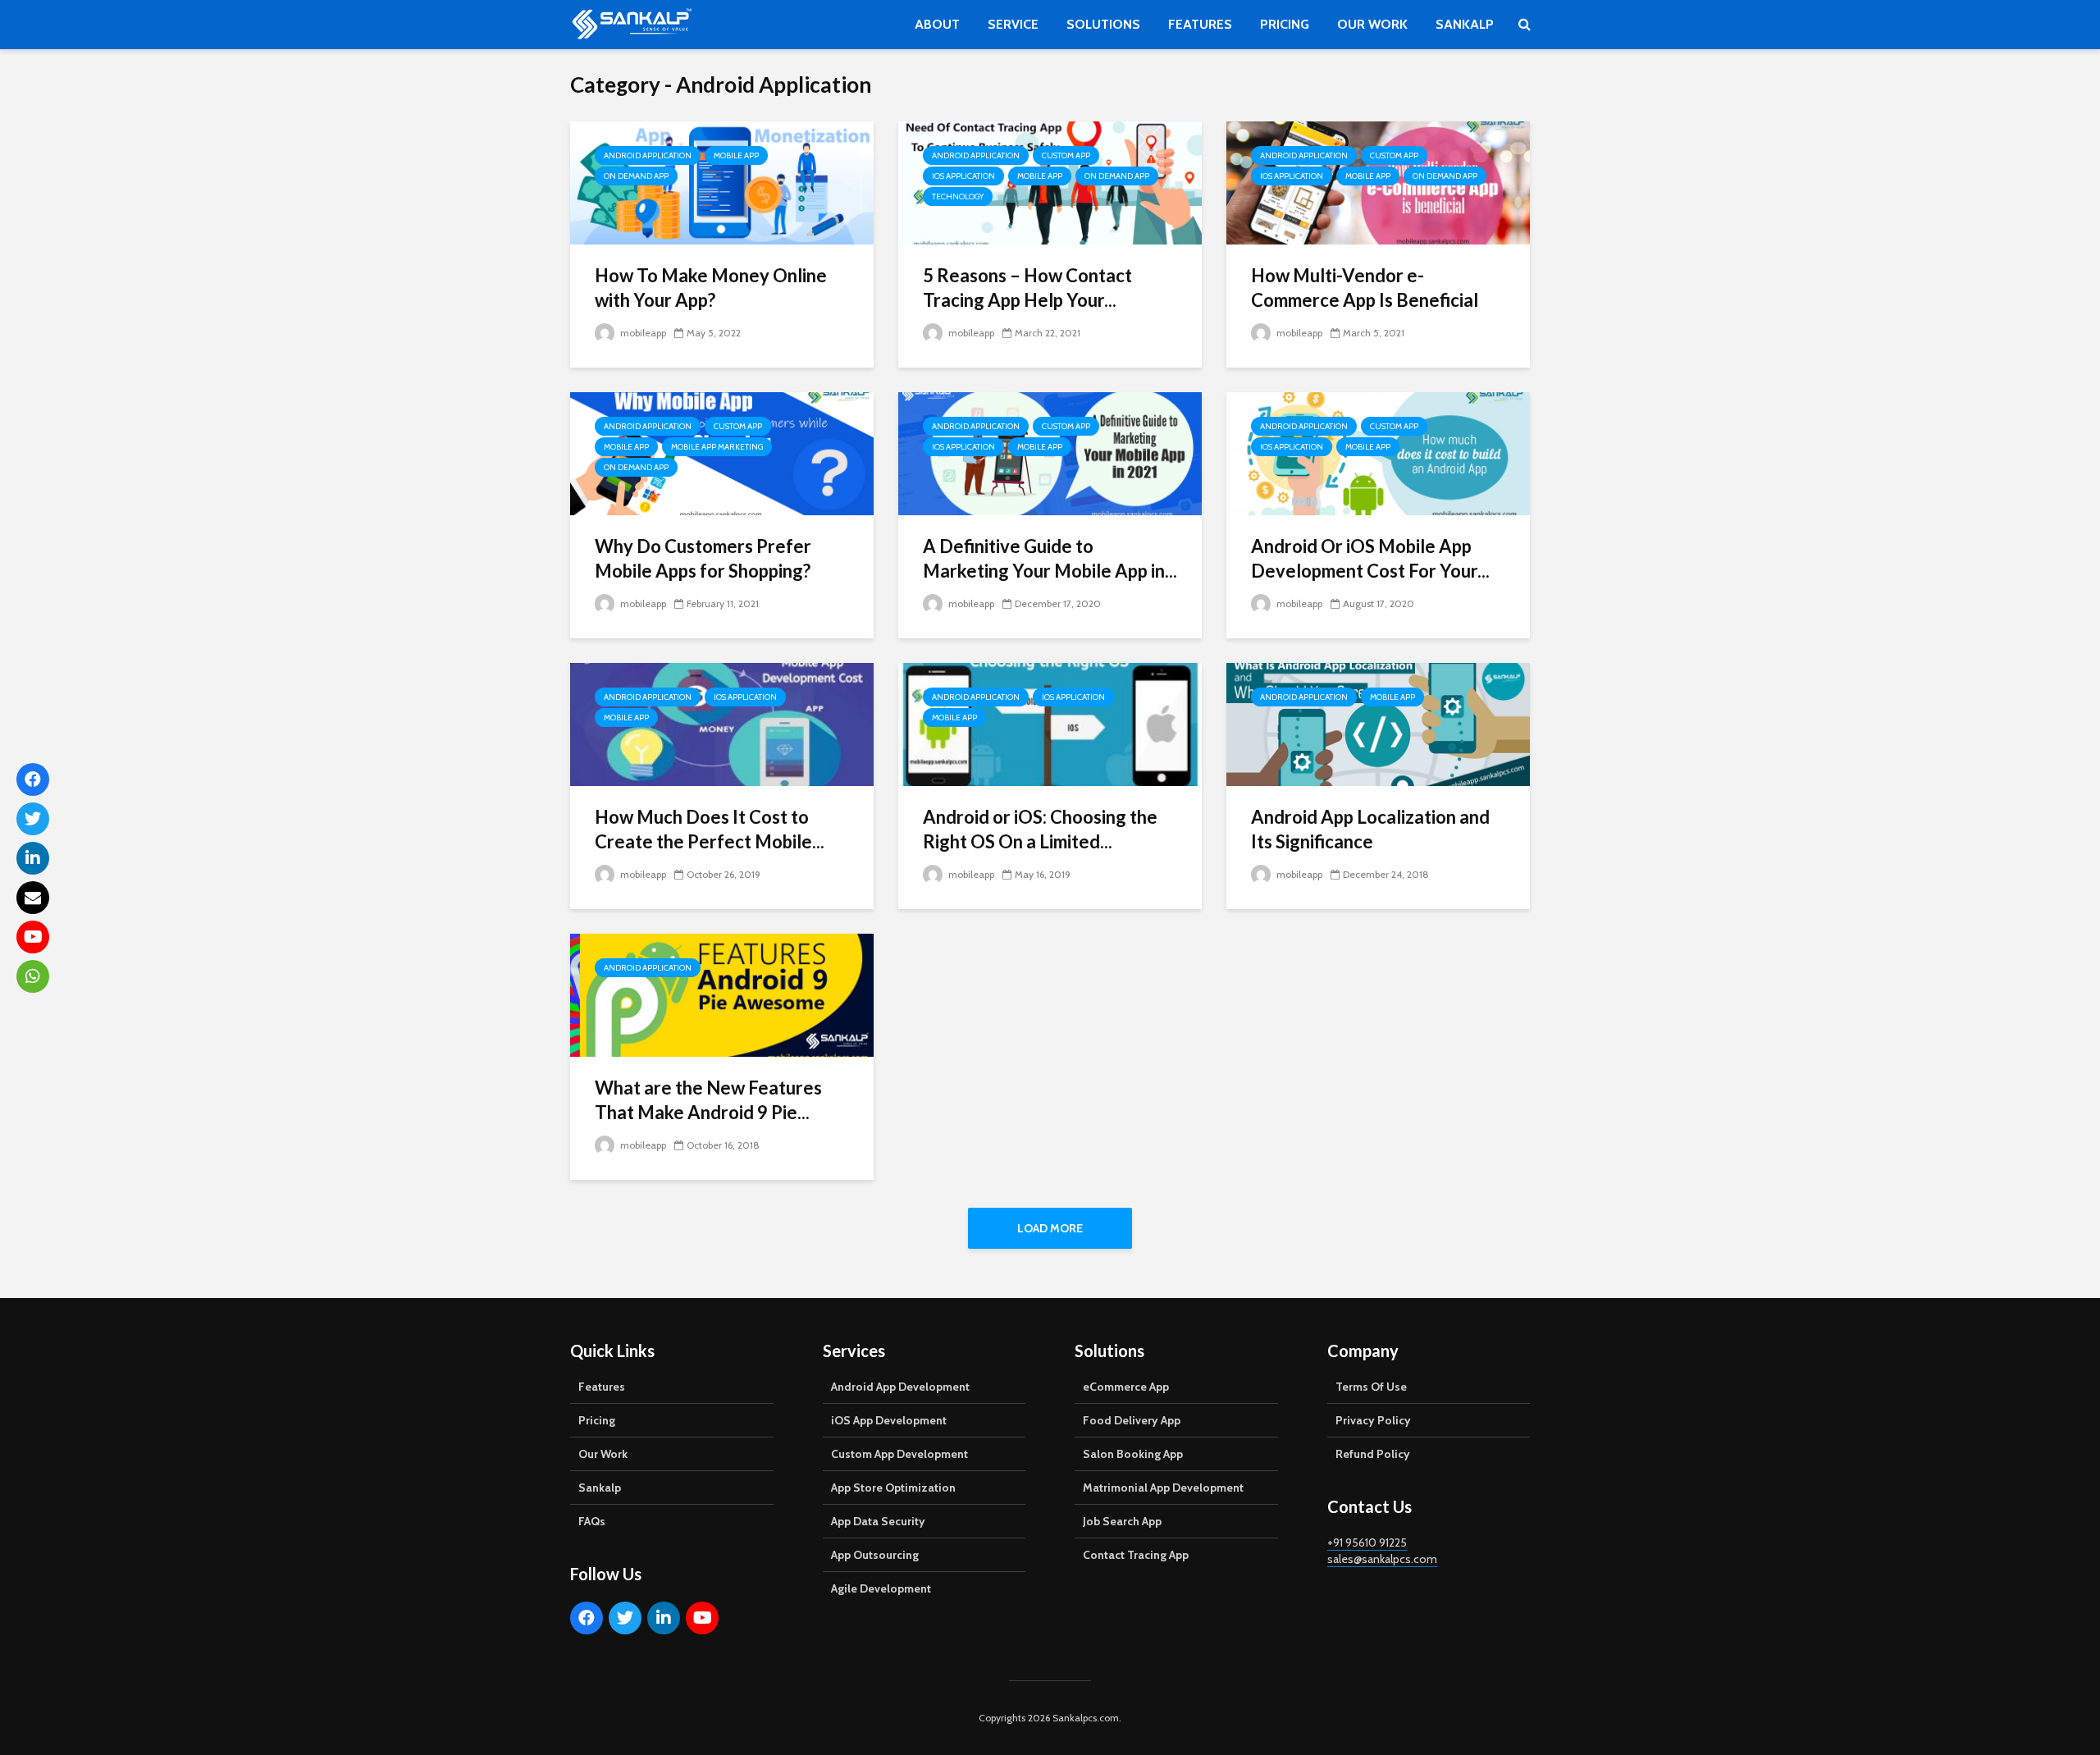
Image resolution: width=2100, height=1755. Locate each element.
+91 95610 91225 (1367, 1542)
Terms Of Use (1371, 1387)
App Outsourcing (875, 1555)
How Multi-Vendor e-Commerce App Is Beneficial (1365, 288)
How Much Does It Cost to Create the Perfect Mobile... (710, 829)
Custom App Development (899, 1454)
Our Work (603, 1454)
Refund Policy (1373, 1454)
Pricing (597, 1420)
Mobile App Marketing (717, 447)
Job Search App (1122, 1521)
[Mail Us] (33, 898)
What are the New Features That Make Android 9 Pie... (708, 1100)
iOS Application (963, 176)
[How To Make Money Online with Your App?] (722, 182)
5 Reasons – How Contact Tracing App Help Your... (1027, 288)
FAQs (592, 1521)
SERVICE (1013, 24)
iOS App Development (889, 1420)
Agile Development (881, 1588)
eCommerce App (1126, 1387)
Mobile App (736, 155)
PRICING (1285, 24)
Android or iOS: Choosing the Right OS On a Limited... (1040, 829)
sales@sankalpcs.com (1382, 1559)
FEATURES (1200, 24)
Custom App (1066, 155)
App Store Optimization (893, 1488)
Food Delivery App (1132, 1420)
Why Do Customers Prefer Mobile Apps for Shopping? (703, 558)
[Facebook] (587, 1618)
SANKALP (1465, 24)
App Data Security (878, 1521)
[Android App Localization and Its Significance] (1378, 723)
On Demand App (636, 176)
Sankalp (600, 1488)
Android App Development (900, 1387)
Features (602, 1387)
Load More (1050, 1228)
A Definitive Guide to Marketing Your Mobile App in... (1050, 558)
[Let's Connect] (33, 976)
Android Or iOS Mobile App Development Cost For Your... (1370, 558)
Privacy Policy (1373, 1420)
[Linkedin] (664, 1618)
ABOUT (937, 24)
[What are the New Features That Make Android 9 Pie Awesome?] (722, 994)
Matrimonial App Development (1163, 1488)
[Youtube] (702, 1618)
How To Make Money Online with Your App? (711, 288)
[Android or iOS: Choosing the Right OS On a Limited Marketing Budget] (1050, 723)
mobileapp (642, 333)
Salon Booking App (1133, 1454)
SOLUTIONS (1103, 24)
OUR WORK (1372, 24)
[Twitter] (625, 1618)
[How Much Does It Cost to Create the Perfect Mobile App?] (722, 723)
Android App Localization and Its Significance (1370, 829)
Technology (958, 197)
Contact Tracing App (1136, 1555)
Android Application (648, 155)
